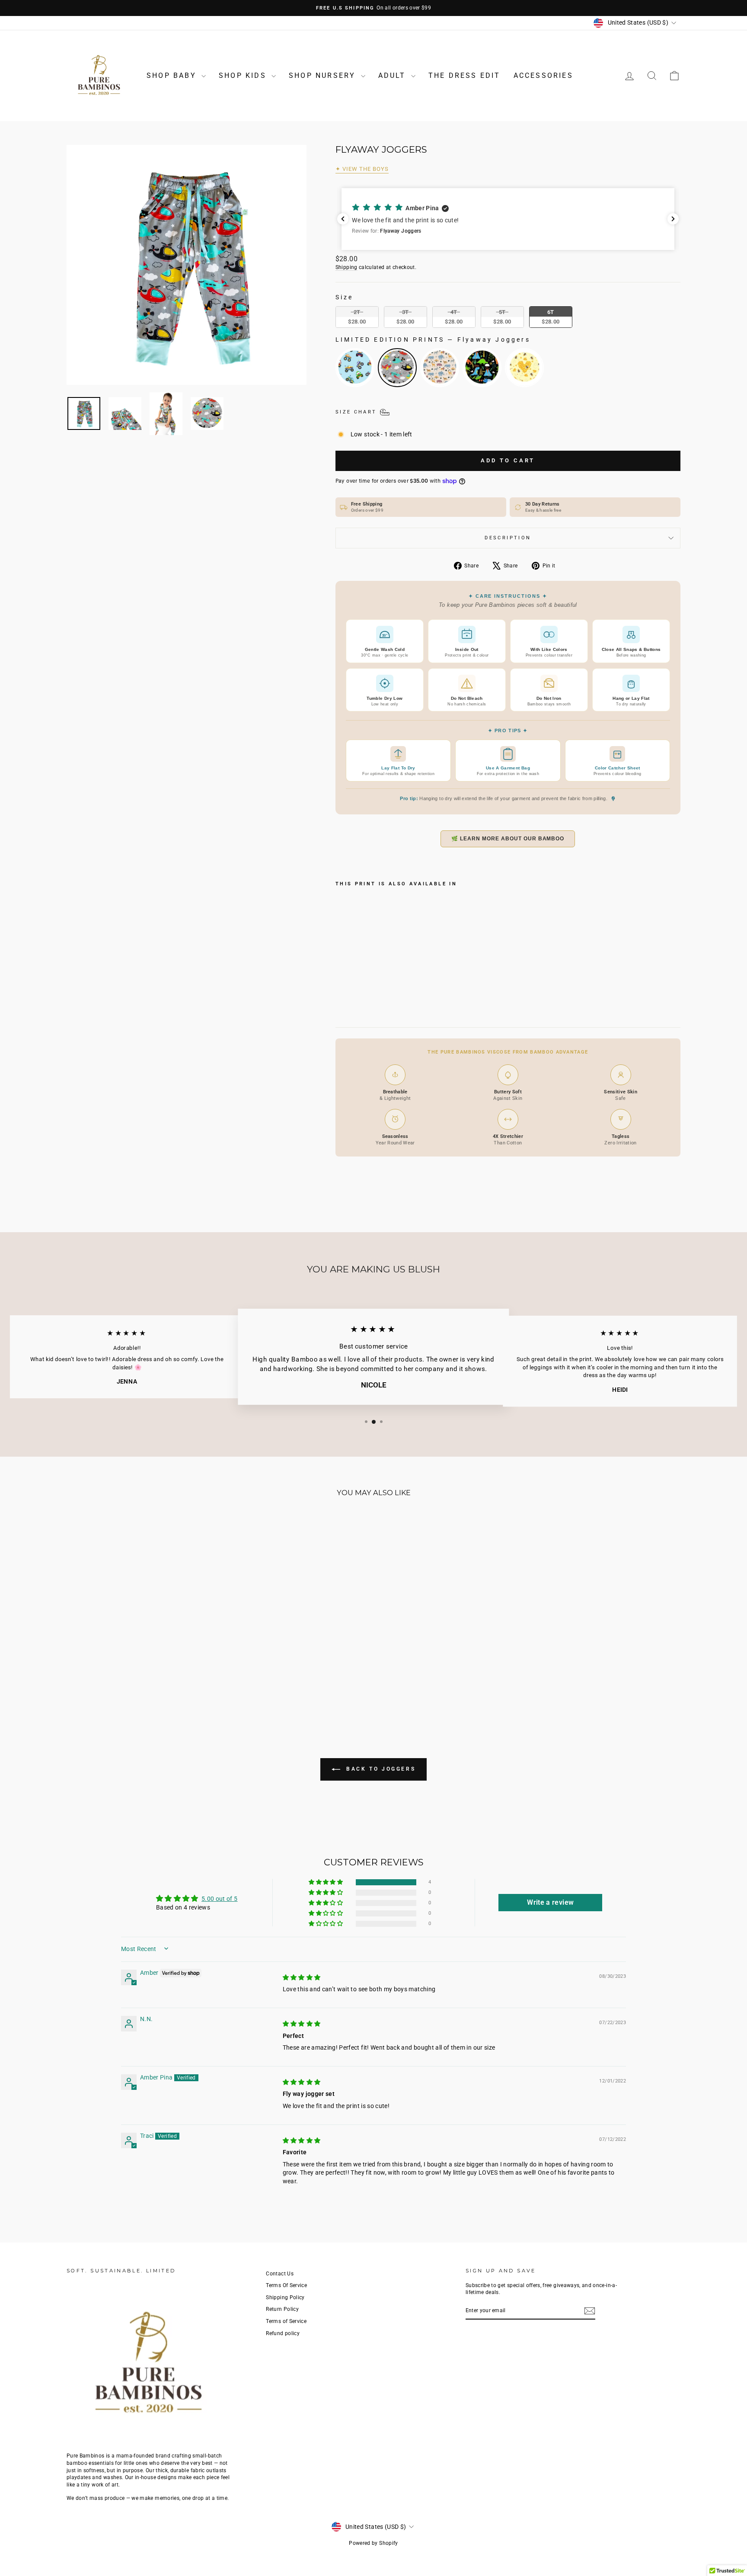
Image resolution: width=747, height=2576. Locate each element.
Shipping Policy (285, 2297)
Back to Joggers (380, 1769)
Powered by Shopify (373, 2543)
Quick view (140, 1655)
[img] (302, 1977)
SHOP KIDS (244, 75)
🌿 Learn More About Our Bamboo (508, 839)
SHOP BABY (173, 75)
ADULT (394, 75)
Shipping (346, 267)
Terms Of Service (286, 2285)
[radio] (357, 317)
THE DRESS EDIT (464, 75)
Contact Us (280, 2274)
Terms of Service (286, 2321)
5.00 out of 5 (220, 1899)
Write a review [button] (550, 1902)
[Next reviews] (673, 219)
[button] (514, 219)
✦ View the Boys (362, 169)
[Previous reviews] (343, 219)
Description (508, 538)
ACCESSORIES (543, 75)
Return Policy (282, 2309)
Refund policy (283, 2333)
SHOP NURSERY (324, 75)
